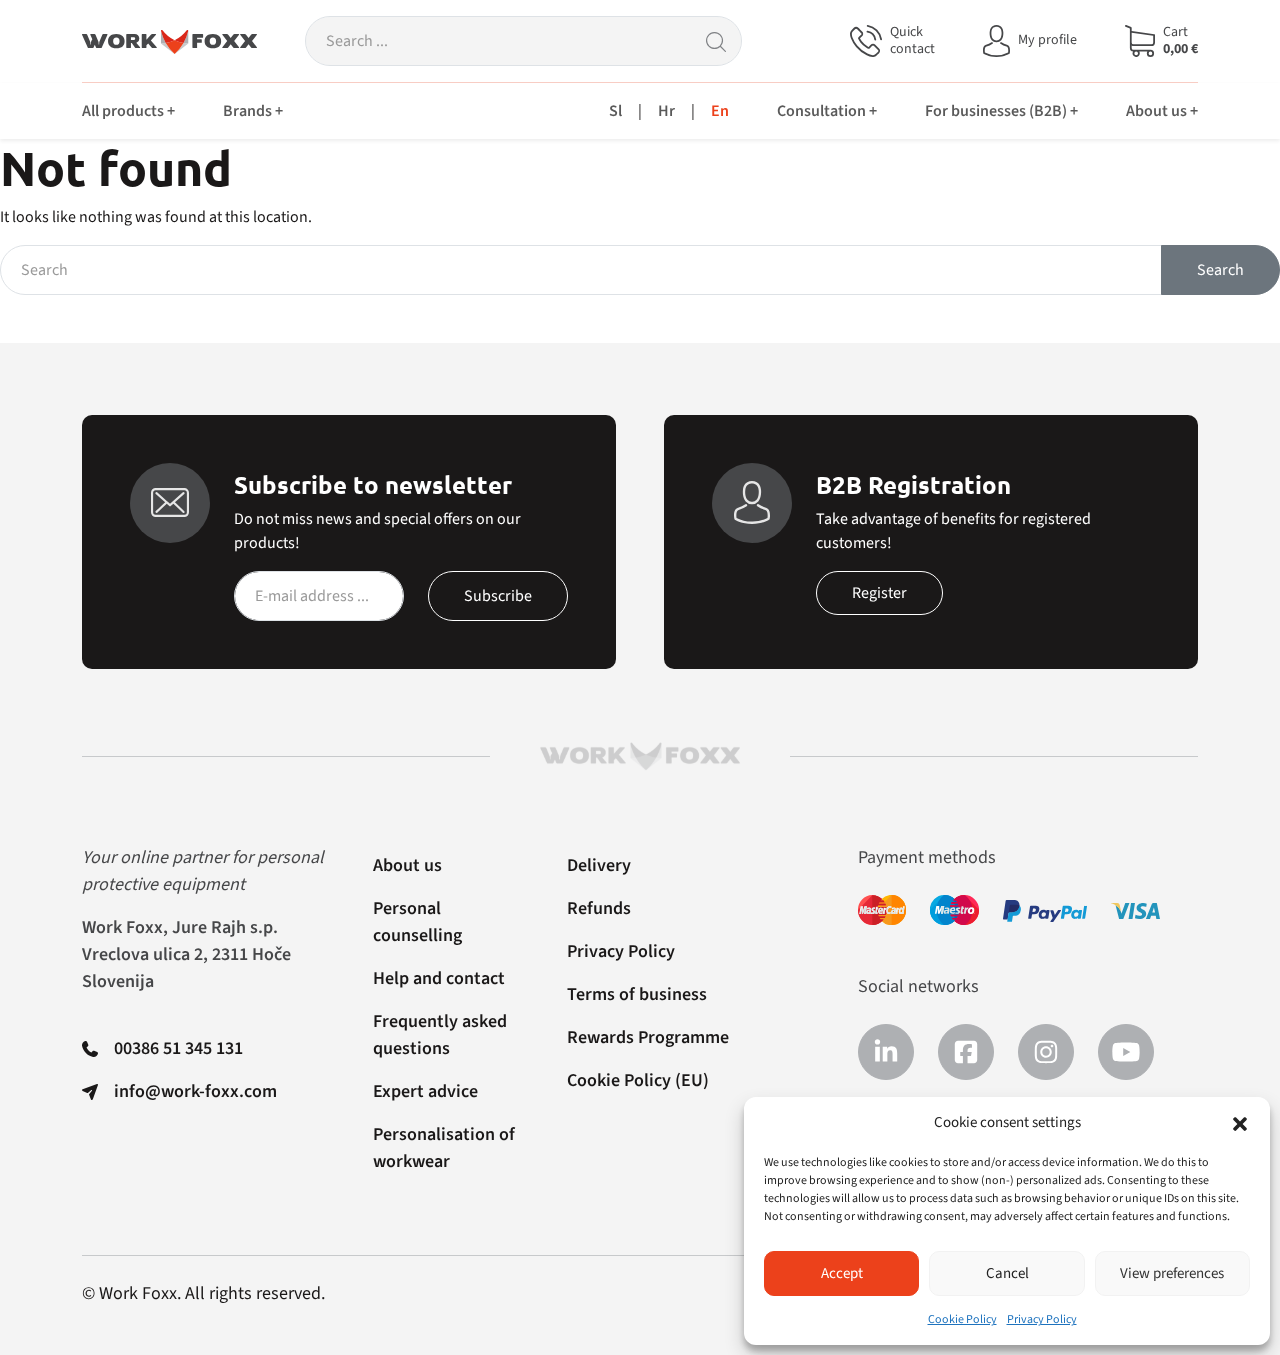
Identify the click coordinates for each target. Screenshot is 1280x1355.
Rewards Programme (648, 1037)
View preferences (1172, 1273)
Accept (842, 1273)
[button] (1240, 1123)
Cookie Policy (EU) (638, 1080)
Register (879, 593)
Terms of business (637, 994)
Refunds (599, 908)
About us (407, 865)
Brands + (253, 111)
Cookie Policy (962, 1319)
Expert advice (425, 1091)
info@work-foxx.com (195, 1091)
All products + (128, 111)
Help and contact (439, 978)
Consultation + (827, 111)
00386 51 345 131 (178, 1048)
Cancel (1007, 1273)
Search (1220, 270)
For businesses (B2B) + (1001, 111)
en (720, 111)
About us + (1162, 111)
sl (615, 111)
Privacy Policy (1042, 1319)
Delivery (599, 865)
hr (666, 111)
